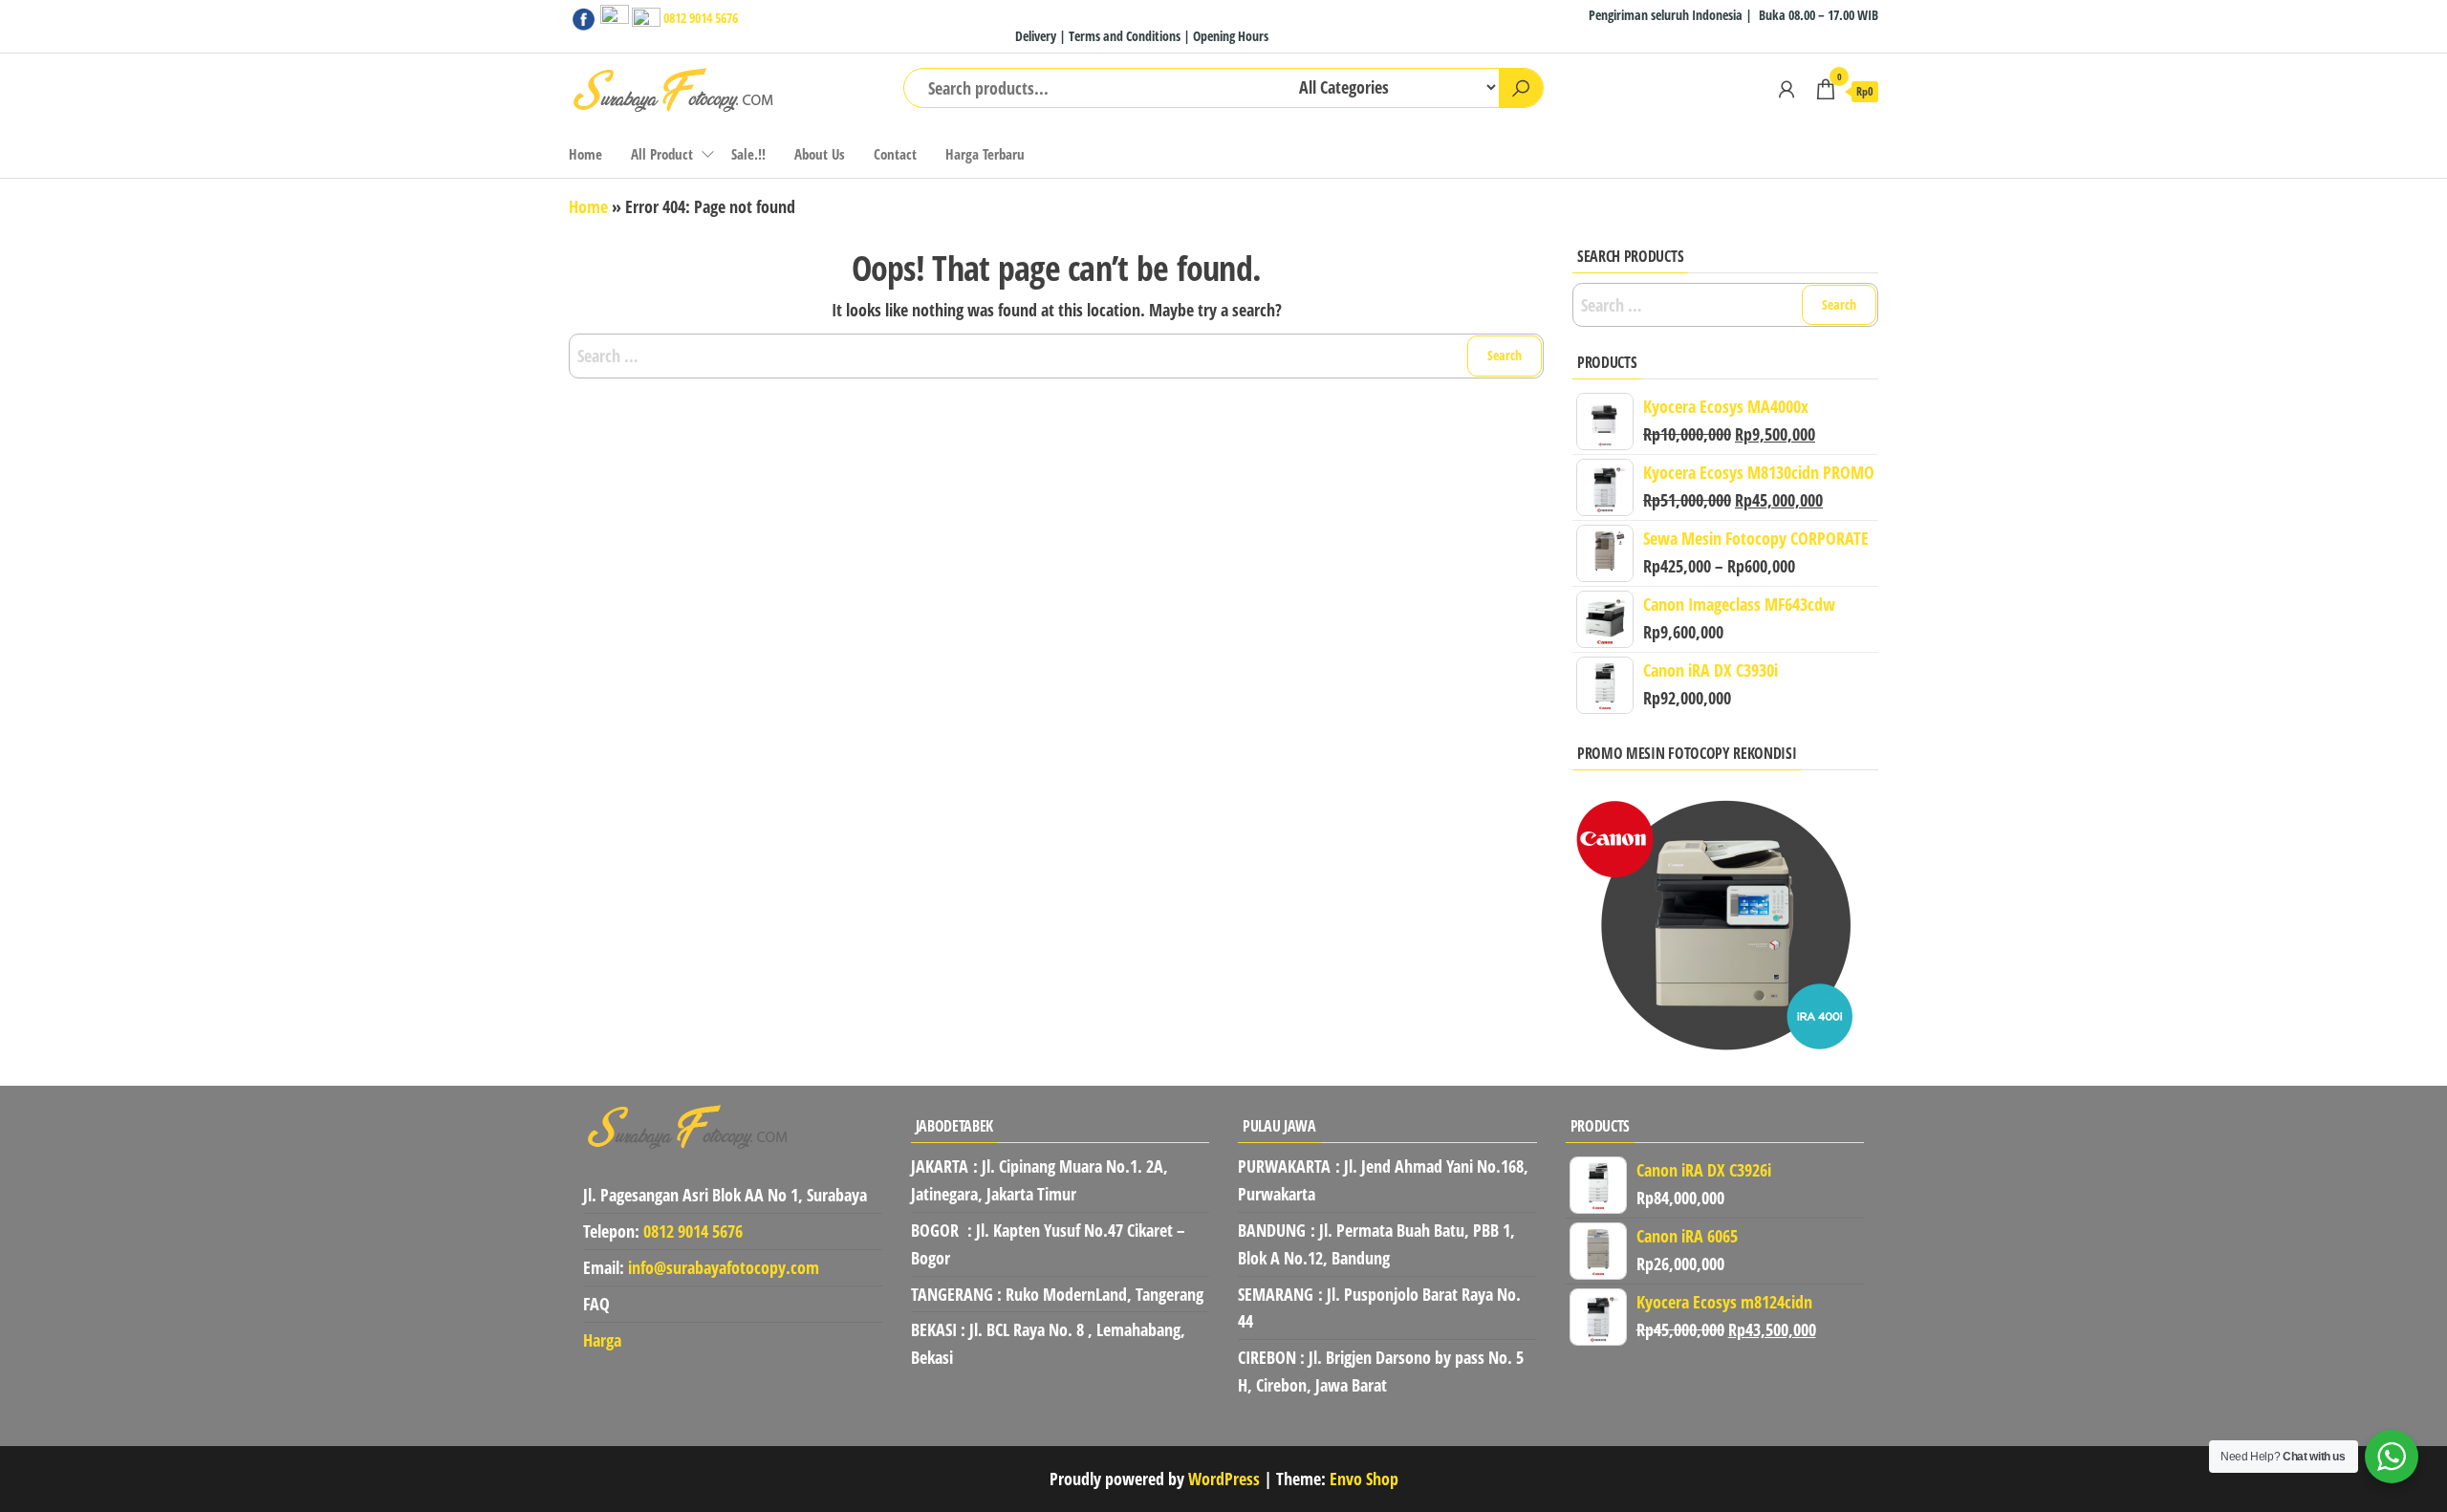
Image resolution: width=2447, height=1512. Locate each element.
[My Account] (1787, 89)
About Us (820, 154)
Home (585, 154)
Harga (602, 1340)
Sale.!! (748, 154)
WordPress (1224, 1479)
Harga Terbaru (985, 154)
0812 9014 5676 (701, 18)
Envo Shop (1364, 1479)
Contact (895, 154)
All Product (662, 154)
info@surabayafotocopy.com (724, 1267)
